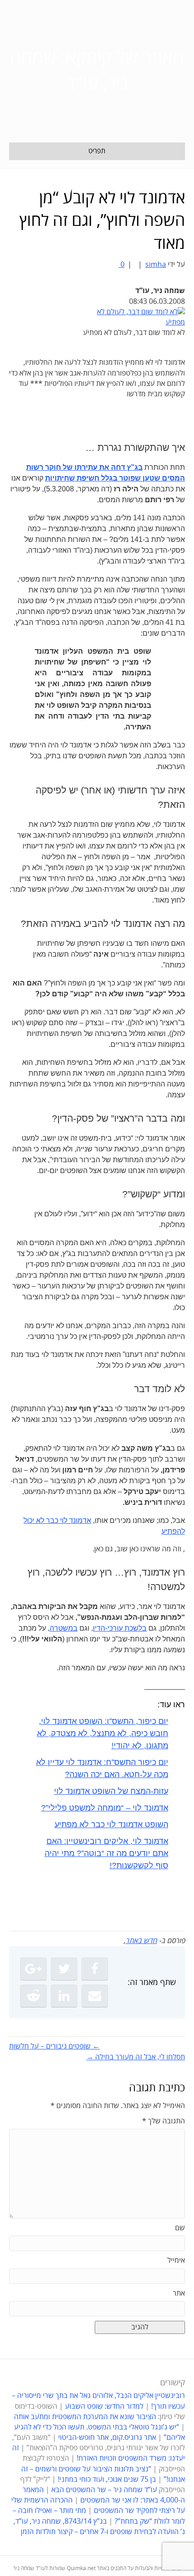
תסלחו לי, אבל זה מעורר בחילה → (136, 2057)
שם (180, 2228)
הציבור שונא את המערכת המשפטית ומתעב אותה (85, 2417)
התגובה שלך (164, 2121)
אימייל (176, 2260)
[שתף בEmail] (95, 1996)
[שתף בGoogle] (33, 1969)
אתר (179, 2293)
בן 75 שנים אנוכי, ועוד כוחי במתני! (107, 2480)
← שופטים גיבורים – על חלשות (54, 2046)
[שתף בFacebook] (95, 1969)
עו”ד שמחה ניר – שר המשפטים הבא (104, 2490)
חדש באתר (141, 1941)
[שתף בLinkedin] (64, 1996)
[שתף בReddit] (33, 1996)
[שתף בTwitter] (64, 1969)
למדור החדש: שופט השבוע (104, 2406)
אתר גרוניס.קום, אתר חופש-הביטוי (107, 2438)
